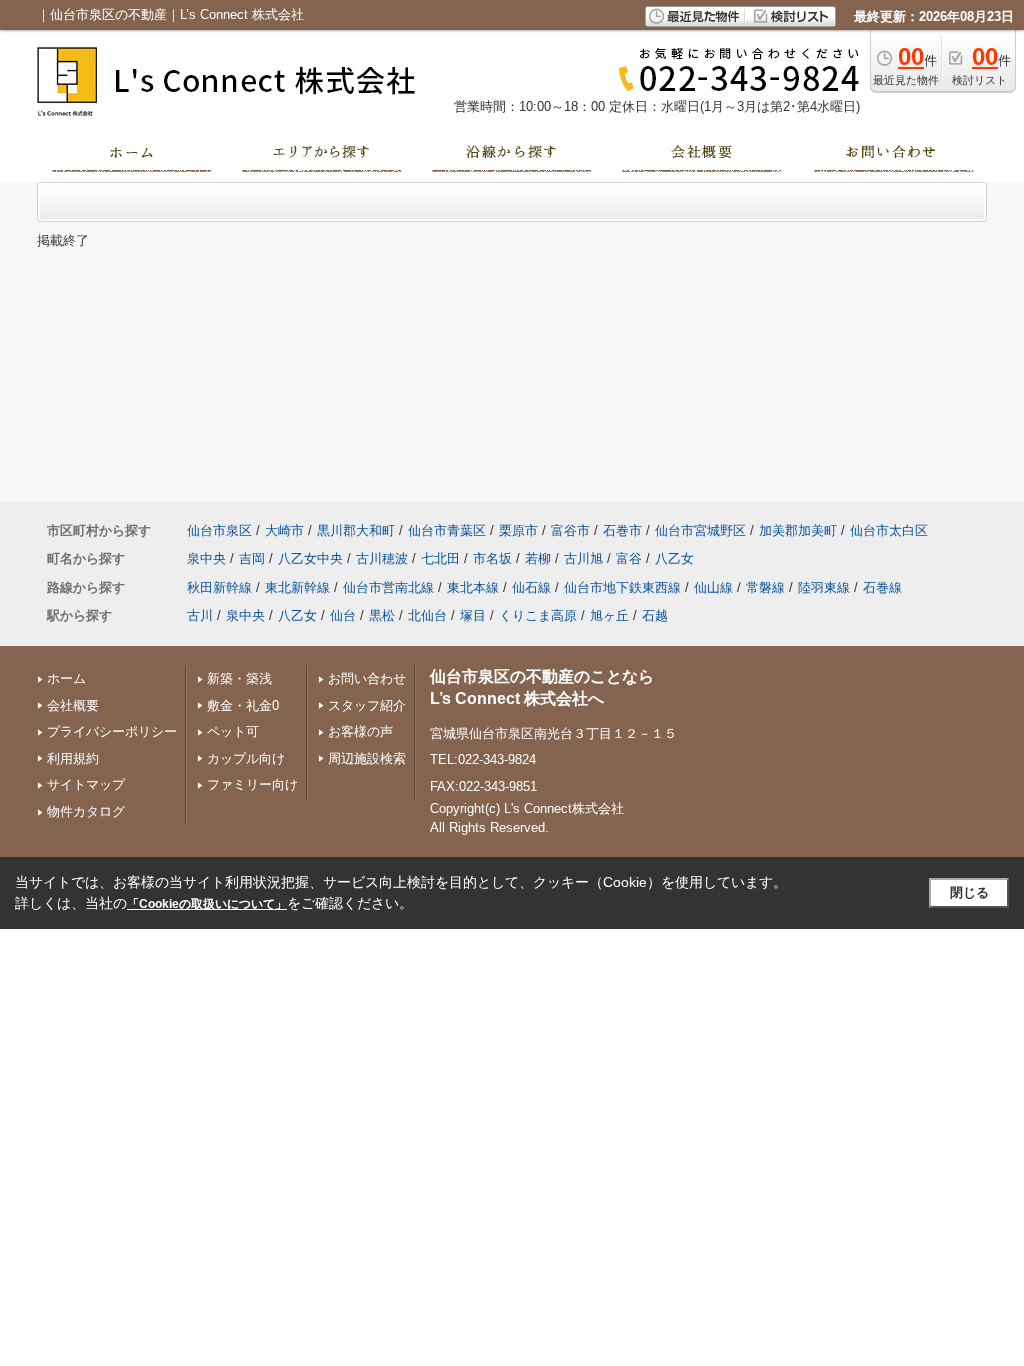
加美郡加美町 (798, 530)
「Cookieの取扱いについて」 (207, 904)
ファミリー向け (252, 784)
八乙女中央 (310, 558)
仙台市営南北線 (388, 587)
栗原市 (518, 530)
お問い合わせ (367, 678)
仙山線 (713, 587)
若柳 (538, 558)
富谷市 (570, 530)
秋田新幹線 (219, 587)
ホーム (66, 678)
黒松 (382, 615)
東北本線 (473, 587)
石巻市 (622, 530)
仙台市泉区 (219, 530)
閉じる (969, 892)
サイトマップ (86, 784)
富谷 (629, 558)
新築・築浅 (239, 678)
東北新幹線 (297, 587)
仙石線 (531, 587)
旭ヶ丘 (609, 615)
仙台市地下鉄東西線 (622, 587)
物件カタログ (86, 811)
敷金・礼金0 (243, 705)
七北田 (440, 558)
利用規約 (73, 758)
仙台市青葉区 (447, 530)
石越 (655, 615)
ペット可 (233, 731)
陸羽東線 (824, 587)
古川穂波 (382, 558)
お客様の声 (360, 731)
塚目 (473, 615)
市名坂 (492, 558)
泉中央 (206, 558)
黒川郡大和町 (356, 530)
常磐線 (765, 587)
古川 (200, 615)
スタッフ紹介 (367, 705)
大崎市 (284, 530)
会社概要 (73, 705)
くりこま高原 (538, 615)
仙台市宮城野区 (700, 530)
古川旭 (583, 558)
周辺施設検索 (367, 758)
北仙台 (427, 615)
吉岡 (252, 558)
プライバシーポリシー (112, 731)
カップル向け (246, 758)
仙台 (343, 615)
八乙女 (674, 558)
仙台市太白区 (889, 530)
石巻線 (882, 587)
